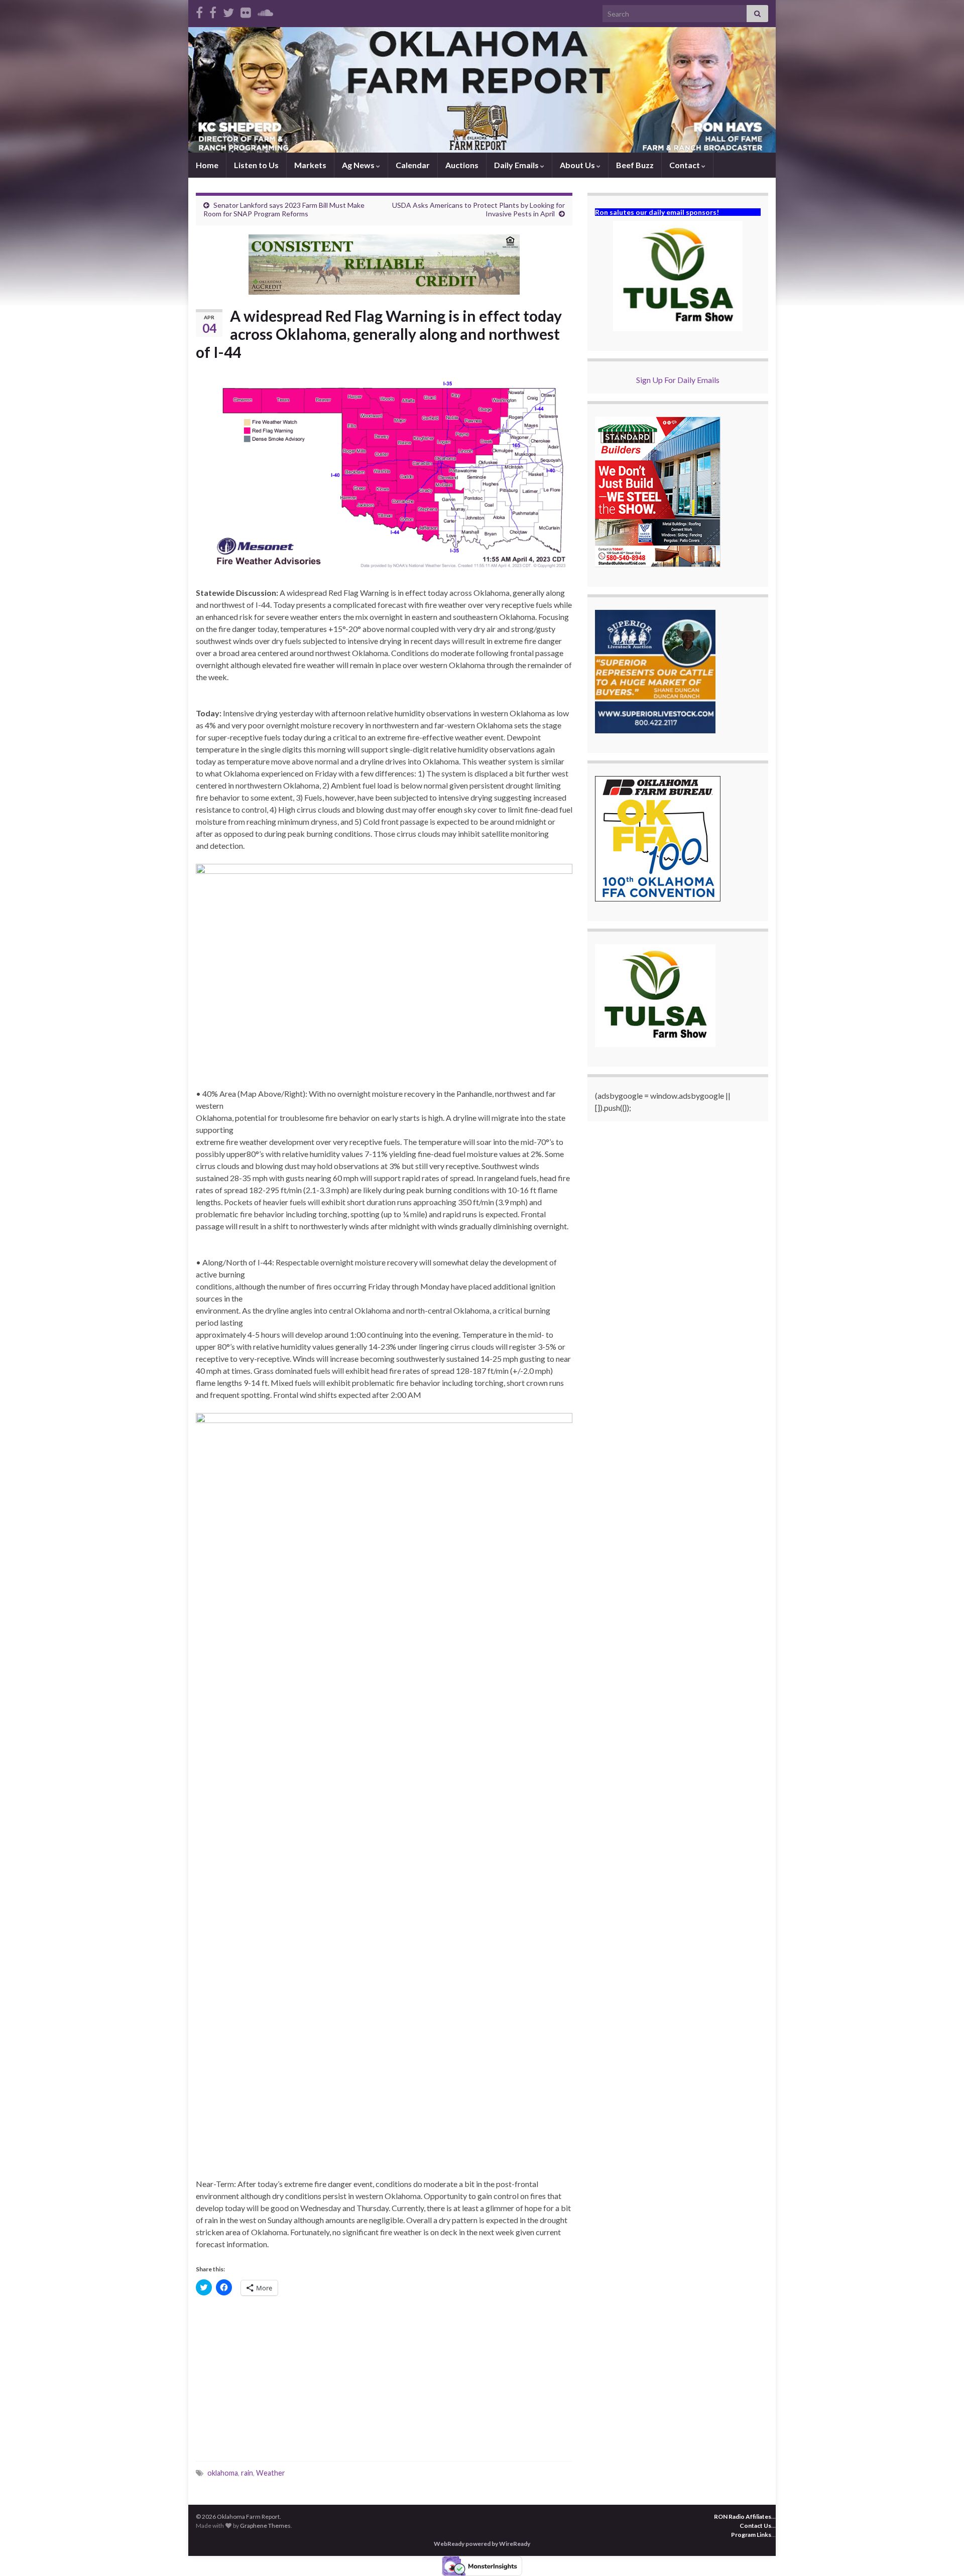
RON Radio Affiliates (743, 2517)
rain (247, 2473)
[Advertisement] (384, 2381)
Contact (685, 165)
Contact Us (755, 2526)
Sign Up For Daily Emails (678, 380)
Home (207, 165)
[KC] (213, 11)
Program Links (751, 2535)
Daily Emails (517, 165)
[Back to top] (941, 2553)
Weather (271, 2473)
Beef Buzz (635, 165)
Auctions (462, 165)
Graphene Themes (265, 2526)
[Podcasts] (265, 11)
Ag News (359, 165)
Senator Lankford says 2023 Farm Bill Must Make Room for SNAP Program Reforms (284, 209)
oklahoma (223, 2473)
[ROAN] (199, 11)
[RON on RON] (228, 11)
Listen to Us (256, 165)
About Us (578, 165)
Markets (310, 165)
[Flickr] (246, 11)
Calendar (413, 165)
